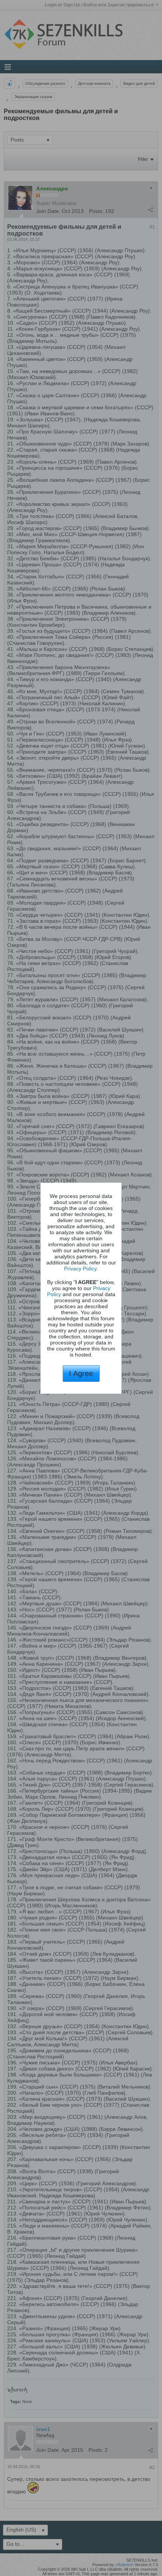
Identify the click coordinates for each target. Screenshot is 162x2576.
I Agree (81, 1374)
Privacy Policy (80, 1269)
